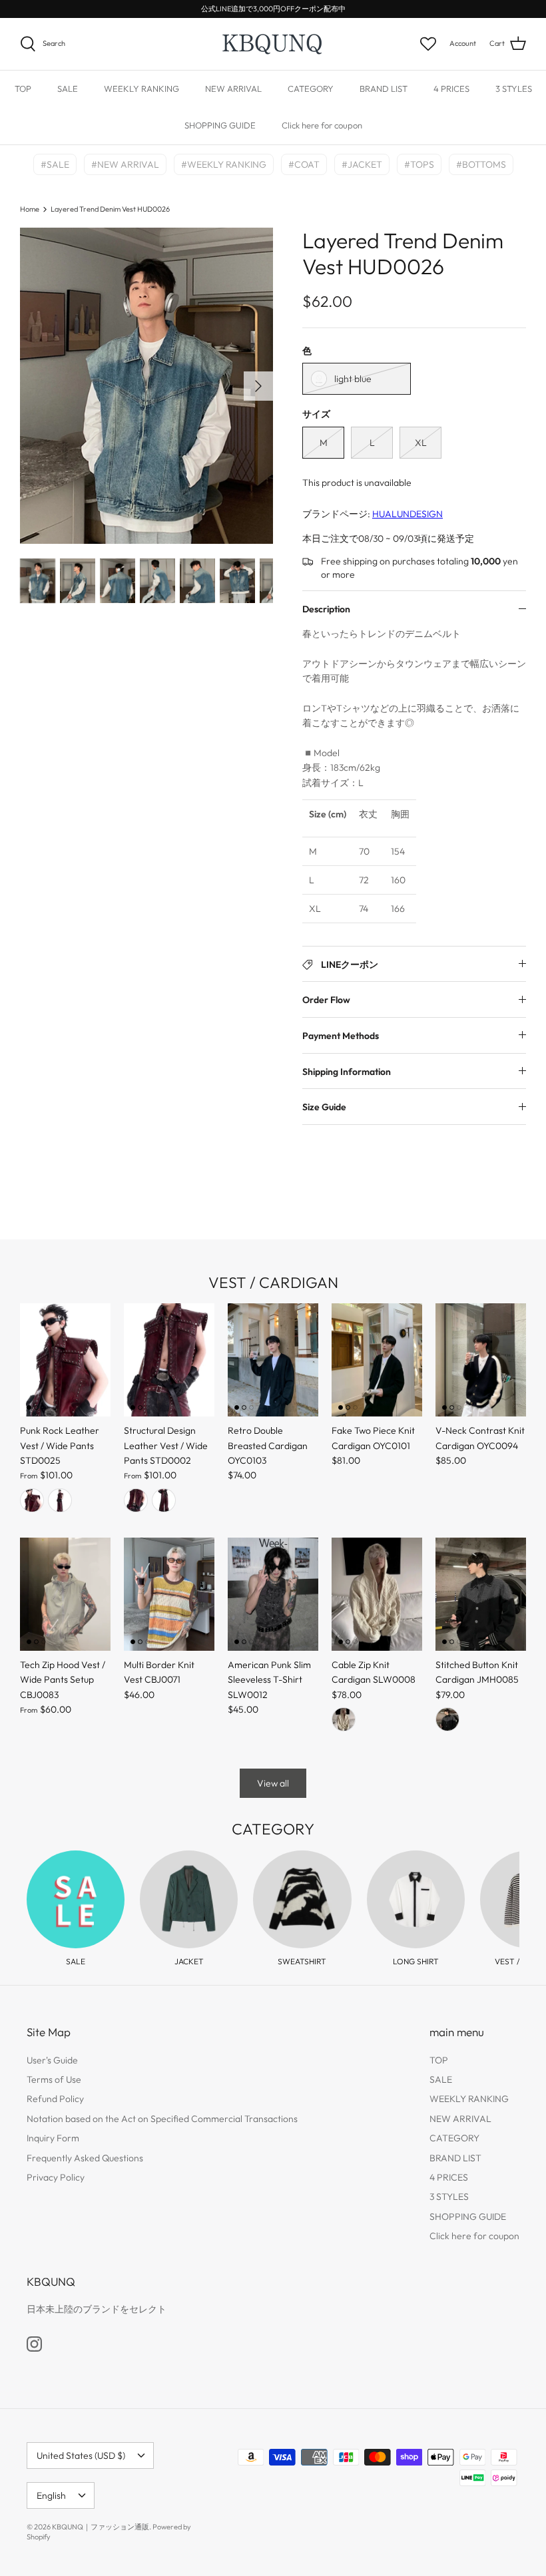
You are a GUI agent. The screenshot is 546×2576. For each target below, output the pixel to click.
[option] (146, 386)
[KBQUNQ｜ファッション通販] (273, 44)
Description (326, 609)
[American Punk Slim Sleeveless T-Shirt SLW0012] (273, 1594)
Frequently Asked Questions (85, 2158)
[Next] (258, 386)
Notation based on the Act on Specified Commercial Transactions (162, 2119)
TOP (23, 89)
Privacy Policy (56, 2177)
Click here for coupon (322, 125)
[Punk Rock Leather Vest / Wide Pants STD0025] (65, 1360)
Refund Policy (55, 2099)
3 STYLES (514, 89)
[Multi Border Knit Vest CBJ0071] (169, 1594)
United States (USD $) (81, 2456)
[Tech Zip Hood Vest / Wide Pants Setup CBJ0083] (65, 1594)
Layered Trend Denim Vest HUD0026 (110, 209)
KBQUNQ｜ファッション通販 (101, 2527)
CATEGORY (311, 89)
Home (30, 209)
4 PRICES (451, 89)
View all (273, 1783)
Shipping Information (347, 1072)
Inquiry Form (53, 2138)
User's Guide (52, 2060)
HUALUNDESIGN (408, 514)
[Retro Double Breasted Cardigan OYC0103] (273, 1360)
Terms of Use (54, 2079)
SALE (68, 89)
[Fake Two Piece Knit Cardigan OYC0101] (377, 1360)
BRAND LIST (384, 89)
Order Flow (326, 1000)
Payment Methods (341, 1036)
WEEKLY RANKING (141, 89)
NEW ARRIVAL (233, 89)
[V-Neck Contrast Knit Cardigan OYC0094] (481, 1360)
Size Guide (324, 1107)
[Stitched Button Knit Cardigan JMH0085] (481, 1594)
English (51, 2495)
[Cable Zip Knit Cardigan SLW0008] (377, 1594)
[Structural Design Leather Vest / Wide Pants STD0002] (169, 1360)
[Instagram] (34, 2344)
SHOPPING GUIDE (220, 125)
